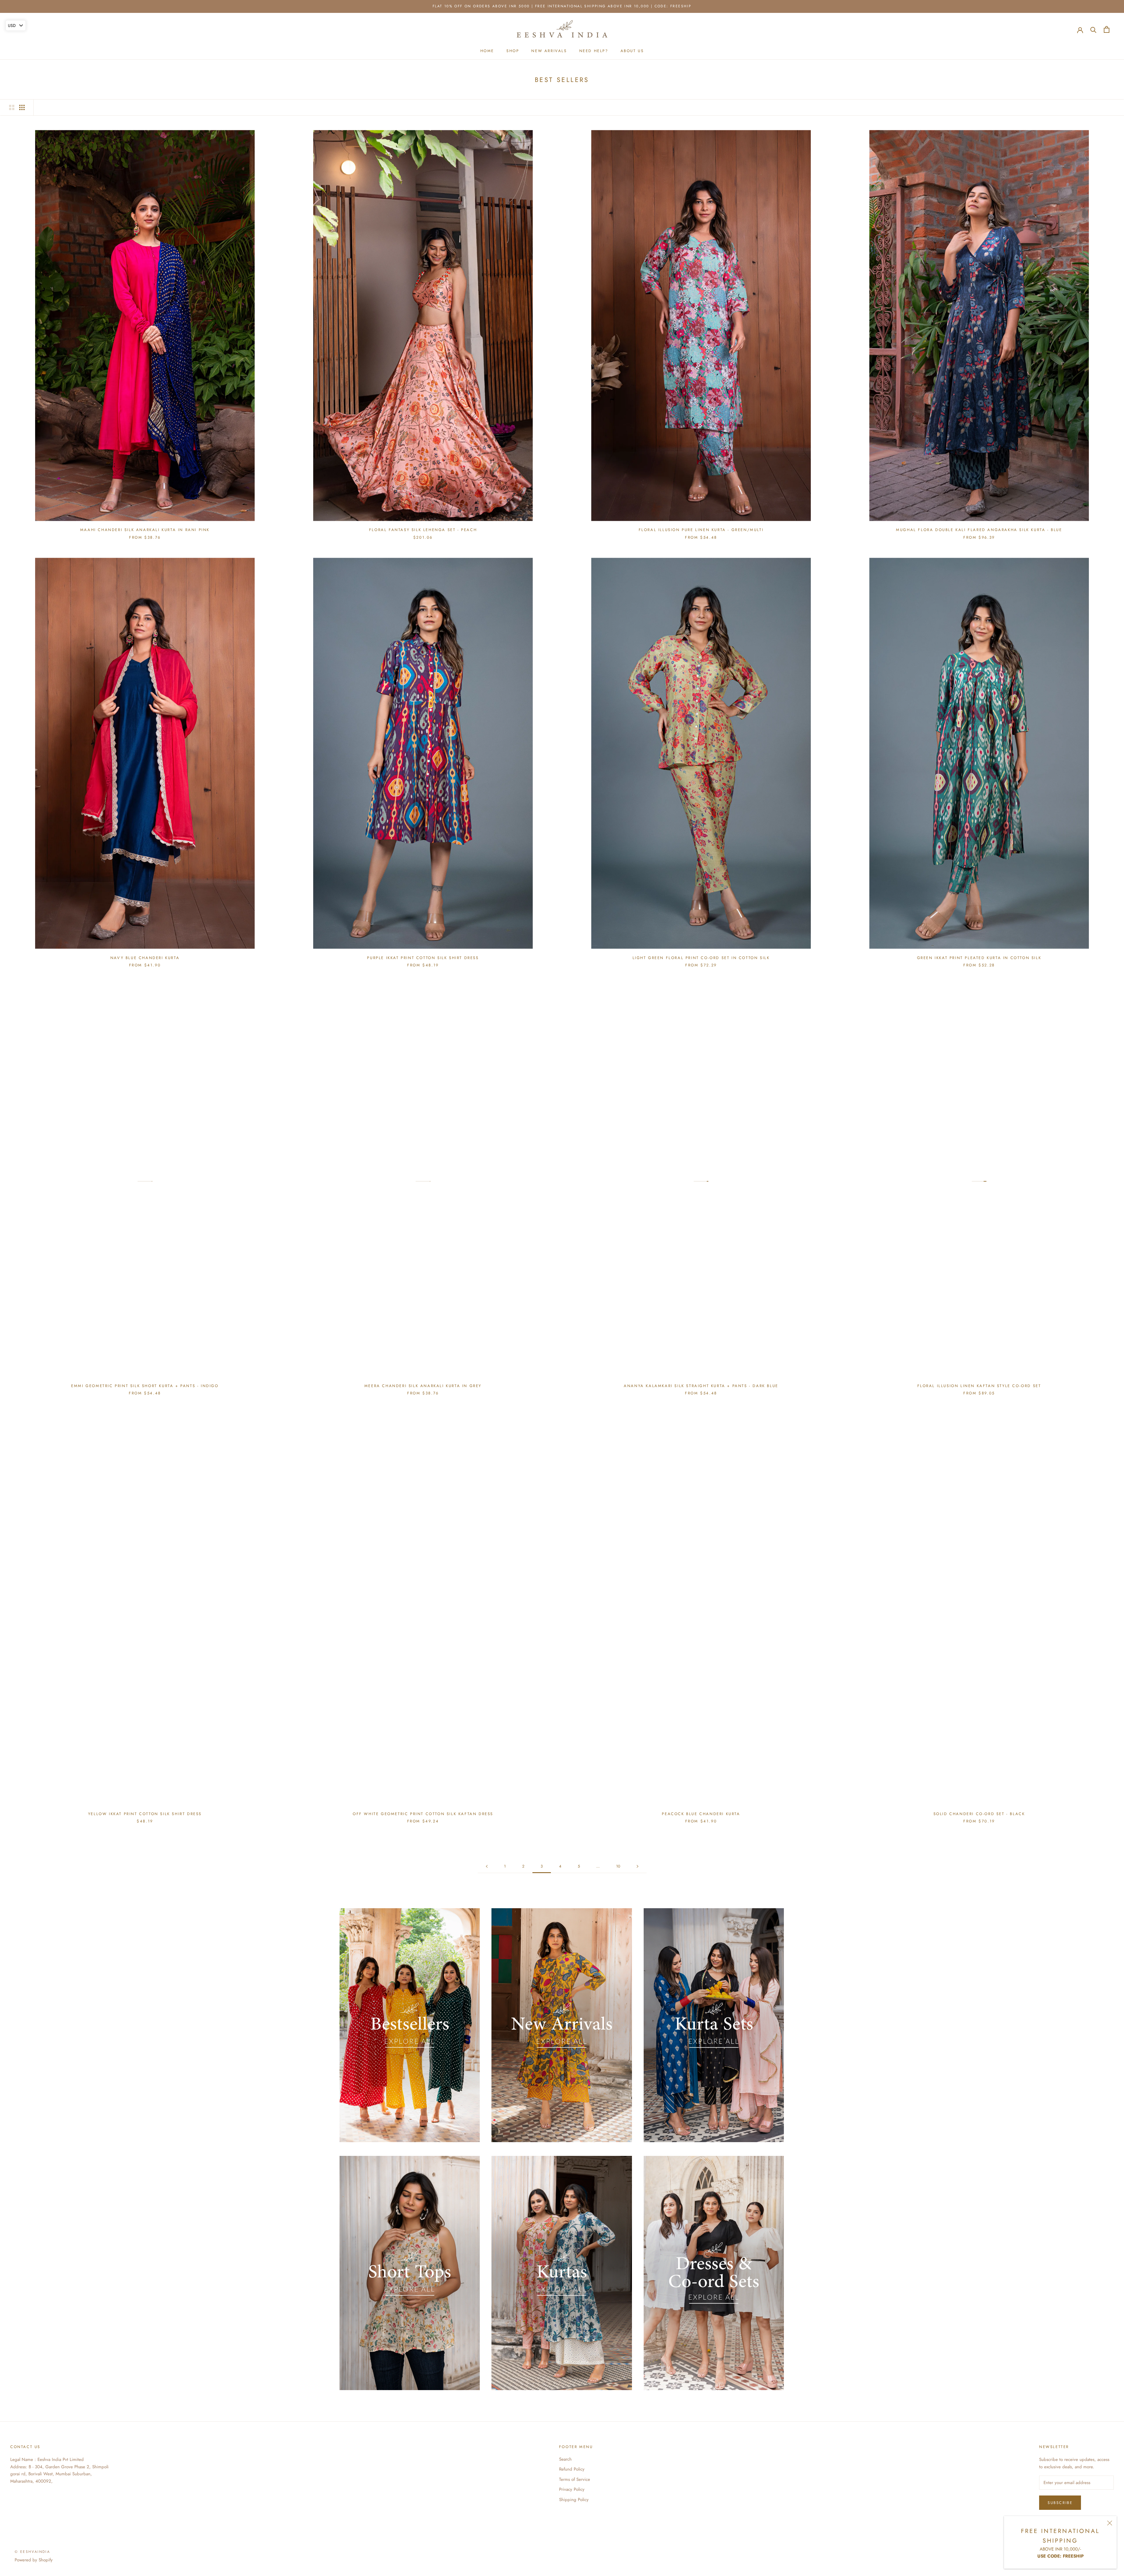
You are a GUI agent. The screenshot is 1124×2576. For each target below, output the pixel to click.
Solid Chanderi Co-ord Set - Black (979, 1814)
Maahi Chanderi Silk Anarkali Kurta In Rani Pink (145, 530)
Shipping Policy (574, 2500)
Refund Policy (572, 2469)
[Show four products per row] (22, 107)
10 (618, 1866)
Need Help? (594, 51)
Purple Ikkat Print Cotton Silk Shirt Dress (423, 958)
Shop (513, 51)
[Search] (1093, 29)
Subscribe (1060, 2503)
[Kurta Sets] (714, 2025)
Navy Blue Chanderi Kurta (145, 958)
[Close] (1110, 2523)
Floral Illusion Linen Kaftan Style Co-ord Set (979, 1386)
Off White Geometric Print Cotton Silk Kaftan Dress (423, 1814)
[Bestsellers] (410, 2025)
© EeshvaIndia (32, 2552)
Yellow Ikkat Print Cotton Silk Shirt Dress (145, 1814)
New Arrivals (549, 51)
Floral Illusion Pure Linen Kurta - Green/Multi (701, 530)
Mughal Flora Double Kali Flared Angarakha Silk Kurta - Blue (979, 530)
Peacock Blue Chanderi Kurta (701, 1814)
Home (487, 51)
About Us (632, 51)
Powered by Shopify (34, 2560)
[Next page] (638, 1866)
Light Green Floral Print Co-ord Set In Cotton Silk (701, 958)
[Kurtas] (562, 2273)
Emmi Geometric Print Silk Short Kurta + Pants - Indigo (145, 1386)
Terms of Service (575, 2479)
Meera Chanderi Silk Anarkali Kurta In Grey (423, 1386)
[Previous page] (487, 1866)
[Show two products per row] (12, 107)
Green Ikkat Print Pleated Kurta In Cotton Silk (979, 958)
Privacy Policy (572, 2489)
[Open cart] (1107, 29)
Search (565, 2459)
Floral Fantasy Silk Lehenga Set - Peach (423, 530)
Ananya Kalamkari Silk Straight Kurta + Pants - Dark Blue (701, 1386)
